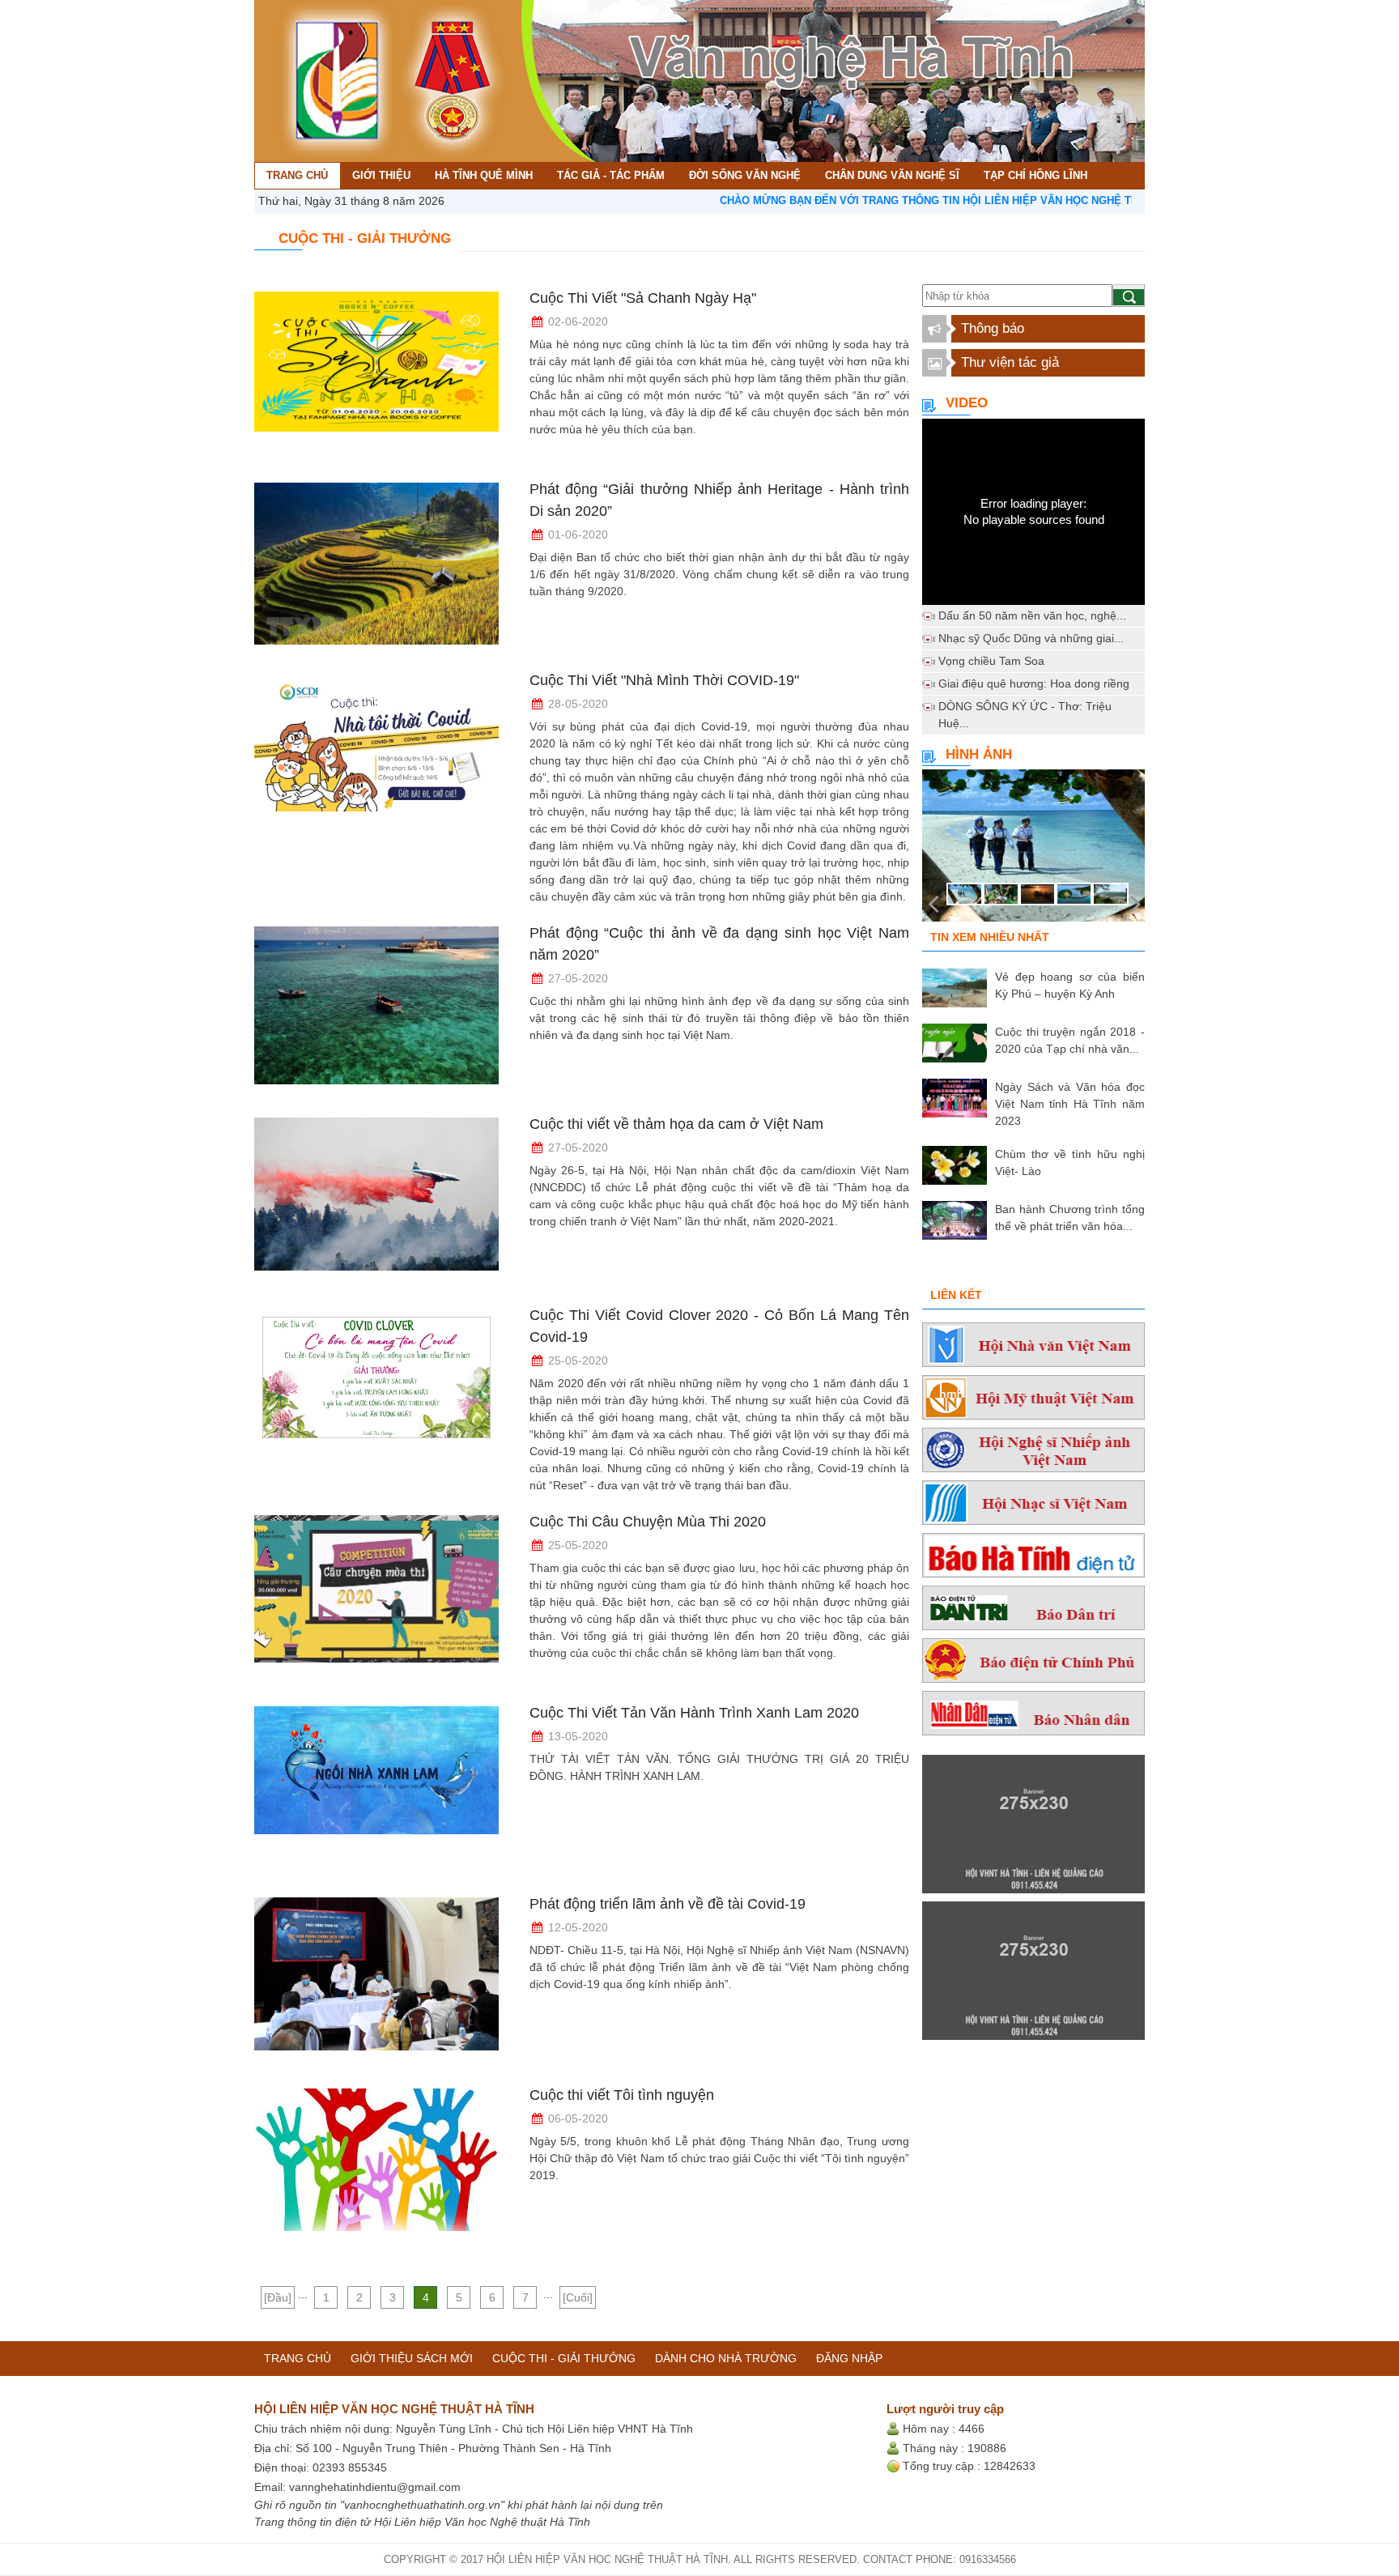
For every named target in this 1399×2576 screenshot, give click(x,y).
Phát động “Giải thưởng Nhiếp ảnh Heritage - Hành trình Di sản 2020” (719, 500)
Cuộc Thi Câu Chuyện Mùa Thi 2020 (648, 1522)
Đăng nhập (849, 2358)
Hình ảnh (979, 754)
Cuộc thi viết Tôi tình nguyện (622, 2095)
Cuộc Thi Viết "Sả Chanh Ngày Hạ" (643, 298)
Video (967, 403)
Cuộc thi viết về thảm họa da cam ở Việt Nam (676, 1124)
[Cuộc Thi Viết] (376, 377)
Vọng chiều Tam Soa (991, 661)
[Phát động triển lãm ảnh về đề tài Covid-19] (376, 1982)
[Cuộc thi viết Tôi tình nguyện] (376, 2174)
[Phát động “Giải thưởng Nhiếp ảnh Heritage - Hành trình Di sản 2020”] (376, 568)
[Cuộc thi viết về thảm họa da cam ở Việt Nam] (376, 1203)
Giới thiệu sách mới (412, 2358)
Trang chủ (298, 2358)
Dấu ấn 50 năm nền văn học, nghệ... (1032, 615)
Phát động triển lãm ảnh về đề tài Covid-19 (668, 1904)
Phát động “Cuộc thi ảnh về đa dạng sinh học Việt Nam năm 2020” (719, 944)
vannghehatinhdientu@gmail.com (375, 2487)
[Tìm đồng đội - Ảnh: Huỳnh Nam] (1033, 850)
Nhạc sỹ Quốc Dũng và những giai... (1031, 638)
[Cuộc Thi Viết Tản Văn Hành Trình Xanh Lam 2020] (376, 1791)
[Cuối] (578, 2297)
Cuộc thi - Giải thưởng (564, 2358)
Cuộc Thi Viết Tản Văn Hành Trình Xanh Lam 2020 (694, 1713)
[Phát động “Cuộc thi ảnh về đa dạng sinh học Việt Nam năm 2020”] (376, 1011)
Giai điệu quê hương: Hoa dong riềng (1034, 683)
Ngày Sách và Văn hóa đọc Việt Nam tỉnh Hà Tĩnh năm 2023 (1070, 1104)
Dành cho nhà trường (726, 2358)
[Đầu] (278, 2297)
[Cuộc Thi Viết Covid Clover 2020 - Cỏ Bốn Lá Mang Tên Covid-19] (376, 1394)
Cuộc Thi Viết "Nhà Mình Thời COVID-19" (664, 680)
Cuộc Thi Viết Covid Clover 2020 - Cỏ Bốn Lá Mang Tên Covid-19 (719, 1326)
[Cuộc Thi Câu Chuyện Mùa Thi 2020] (376, 1600)
